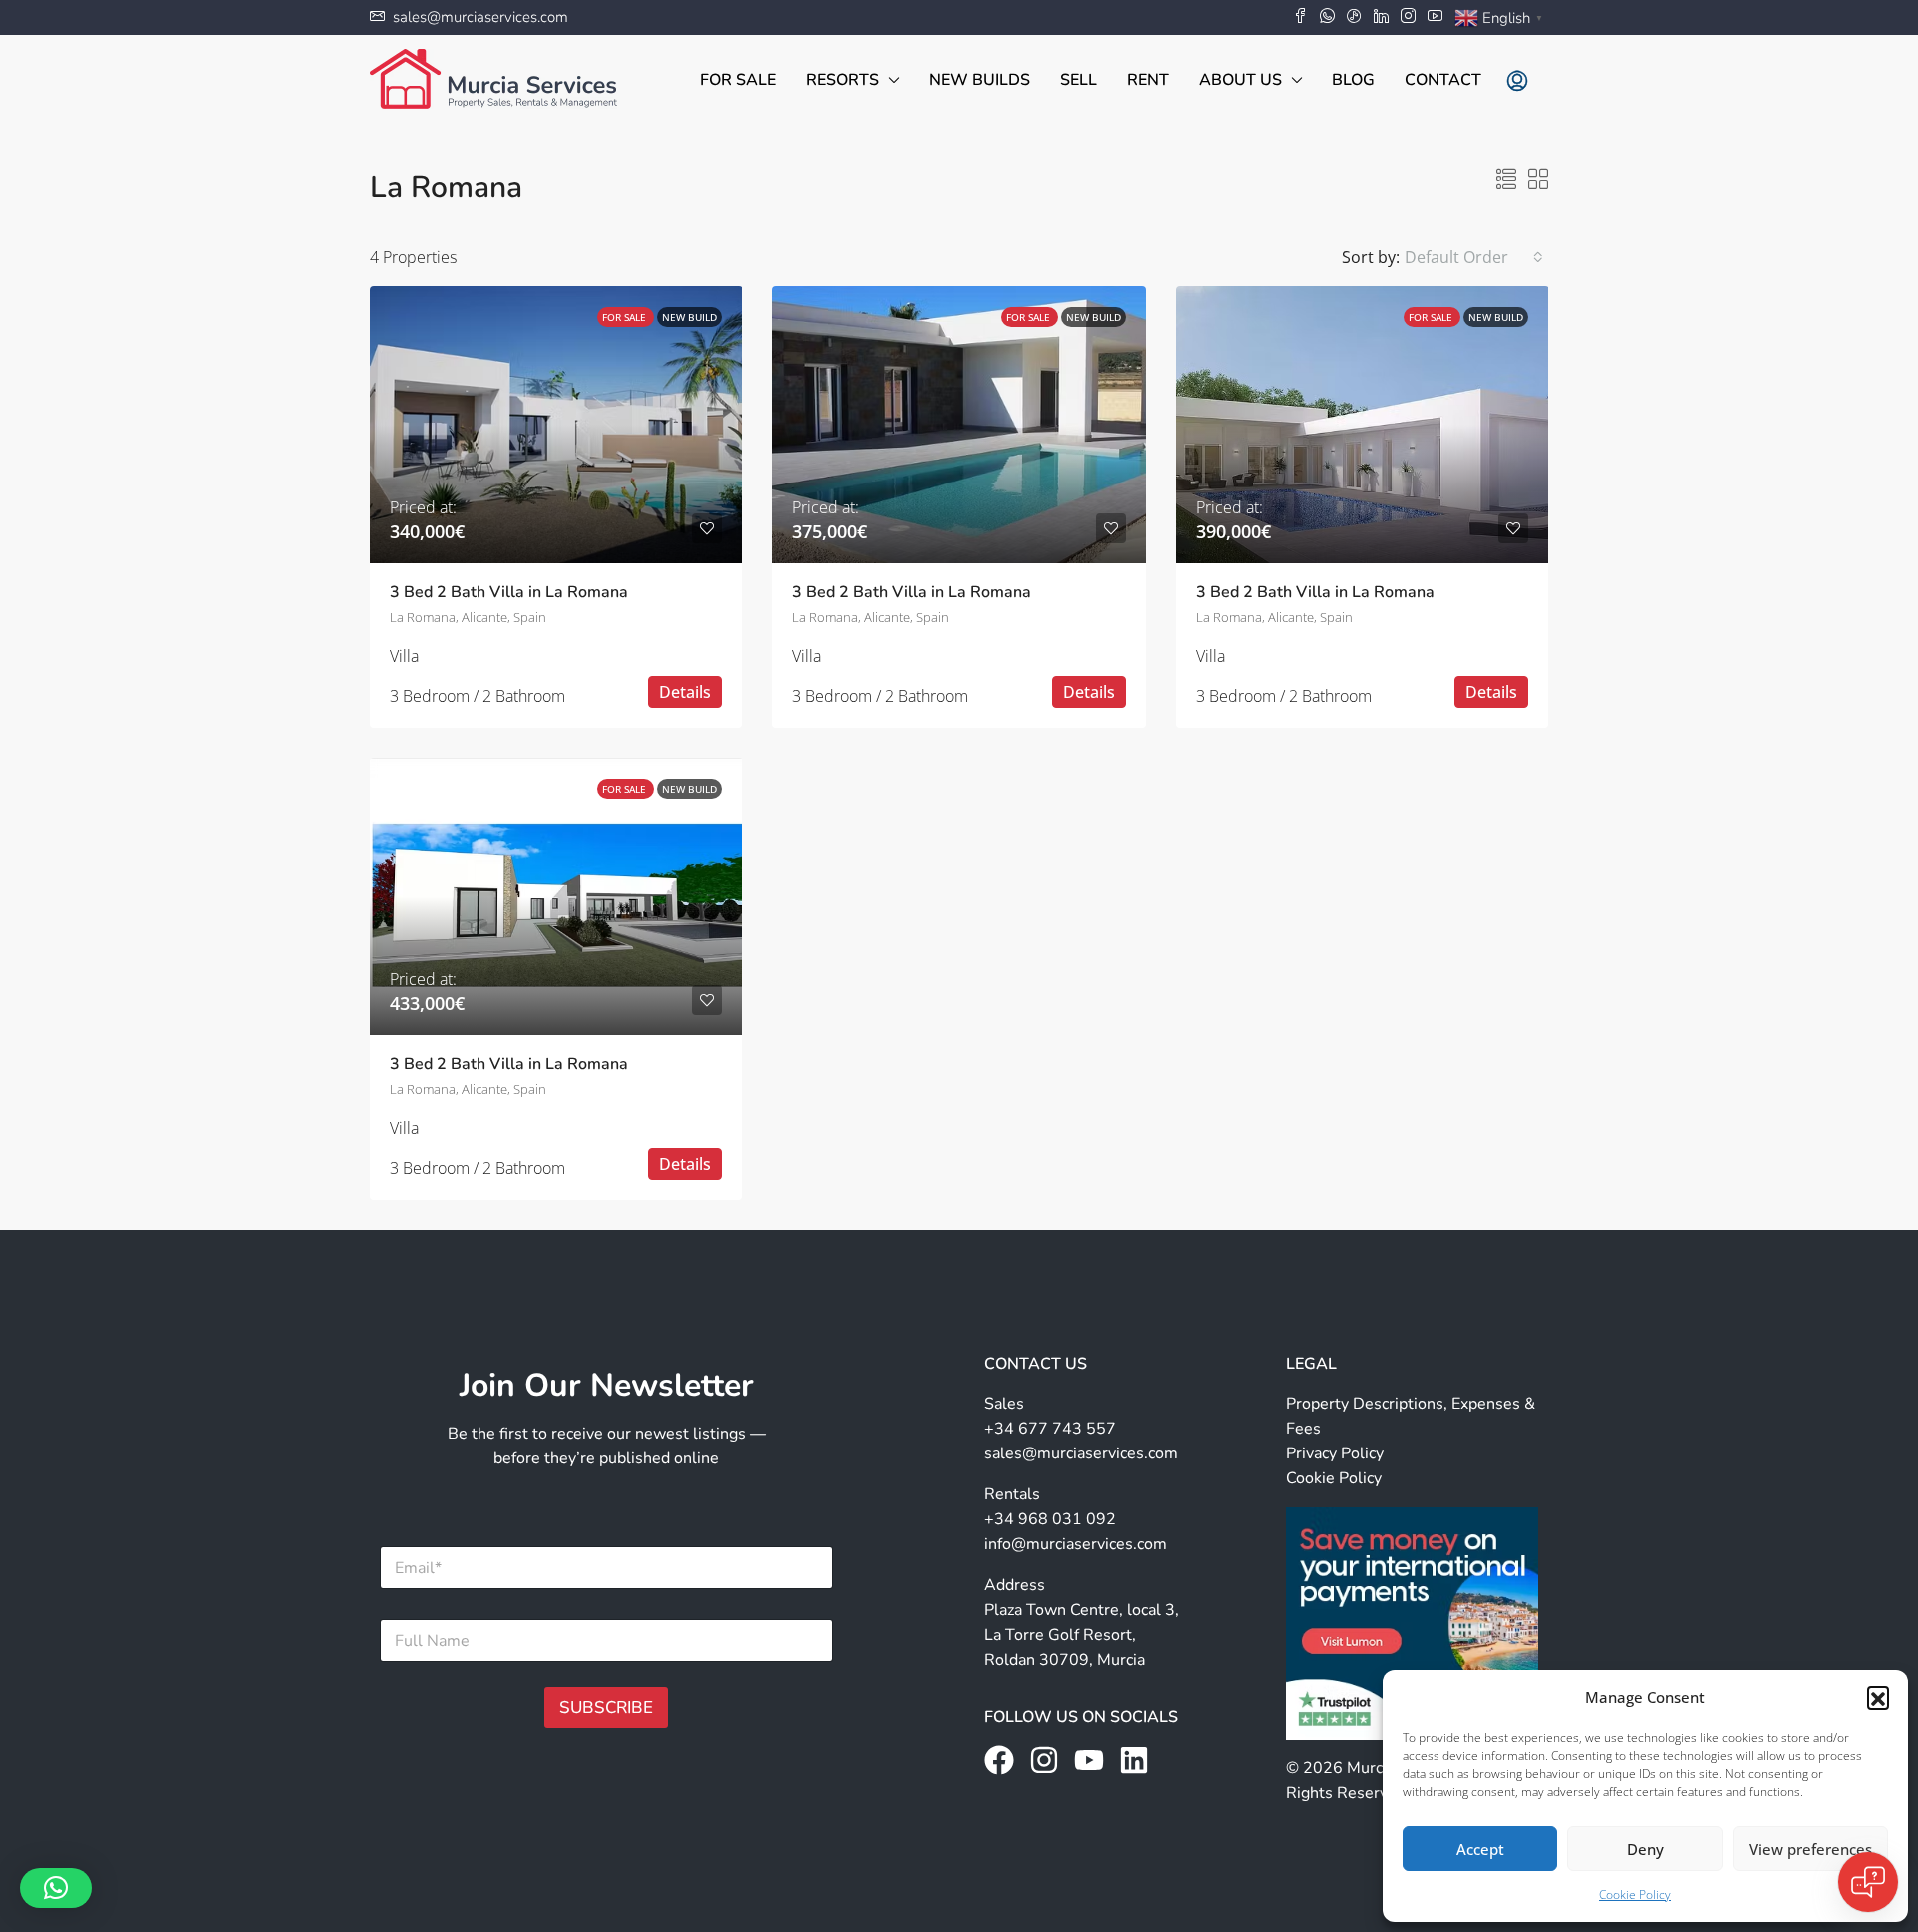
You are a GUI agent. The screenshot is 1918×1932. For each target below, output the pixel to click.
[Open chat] (1868, 1882)
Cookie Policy (1635, 1895)
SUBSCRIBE (606, 1708)
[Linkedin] (1134, 1760)
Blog (1353, 80)
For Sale (738, 80)
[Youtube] (1089, 1760)
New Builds (979, 80)
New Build (690, 317)
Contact (1443, 80)
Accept (1480, 1849)
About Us (1240, 80)
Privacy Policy (1335, 1453)
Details (685, 692)
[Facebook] (999, 1760)
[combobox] (1474, 257)
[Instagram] (1044, 1760)
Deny (1646, 1849)
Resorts (843, 80)
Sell (1078, 80)
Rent (1148, 80)
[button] (1878, 1697)
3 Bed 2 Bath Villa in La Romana (509, 592)
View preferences (1811, 1849)
